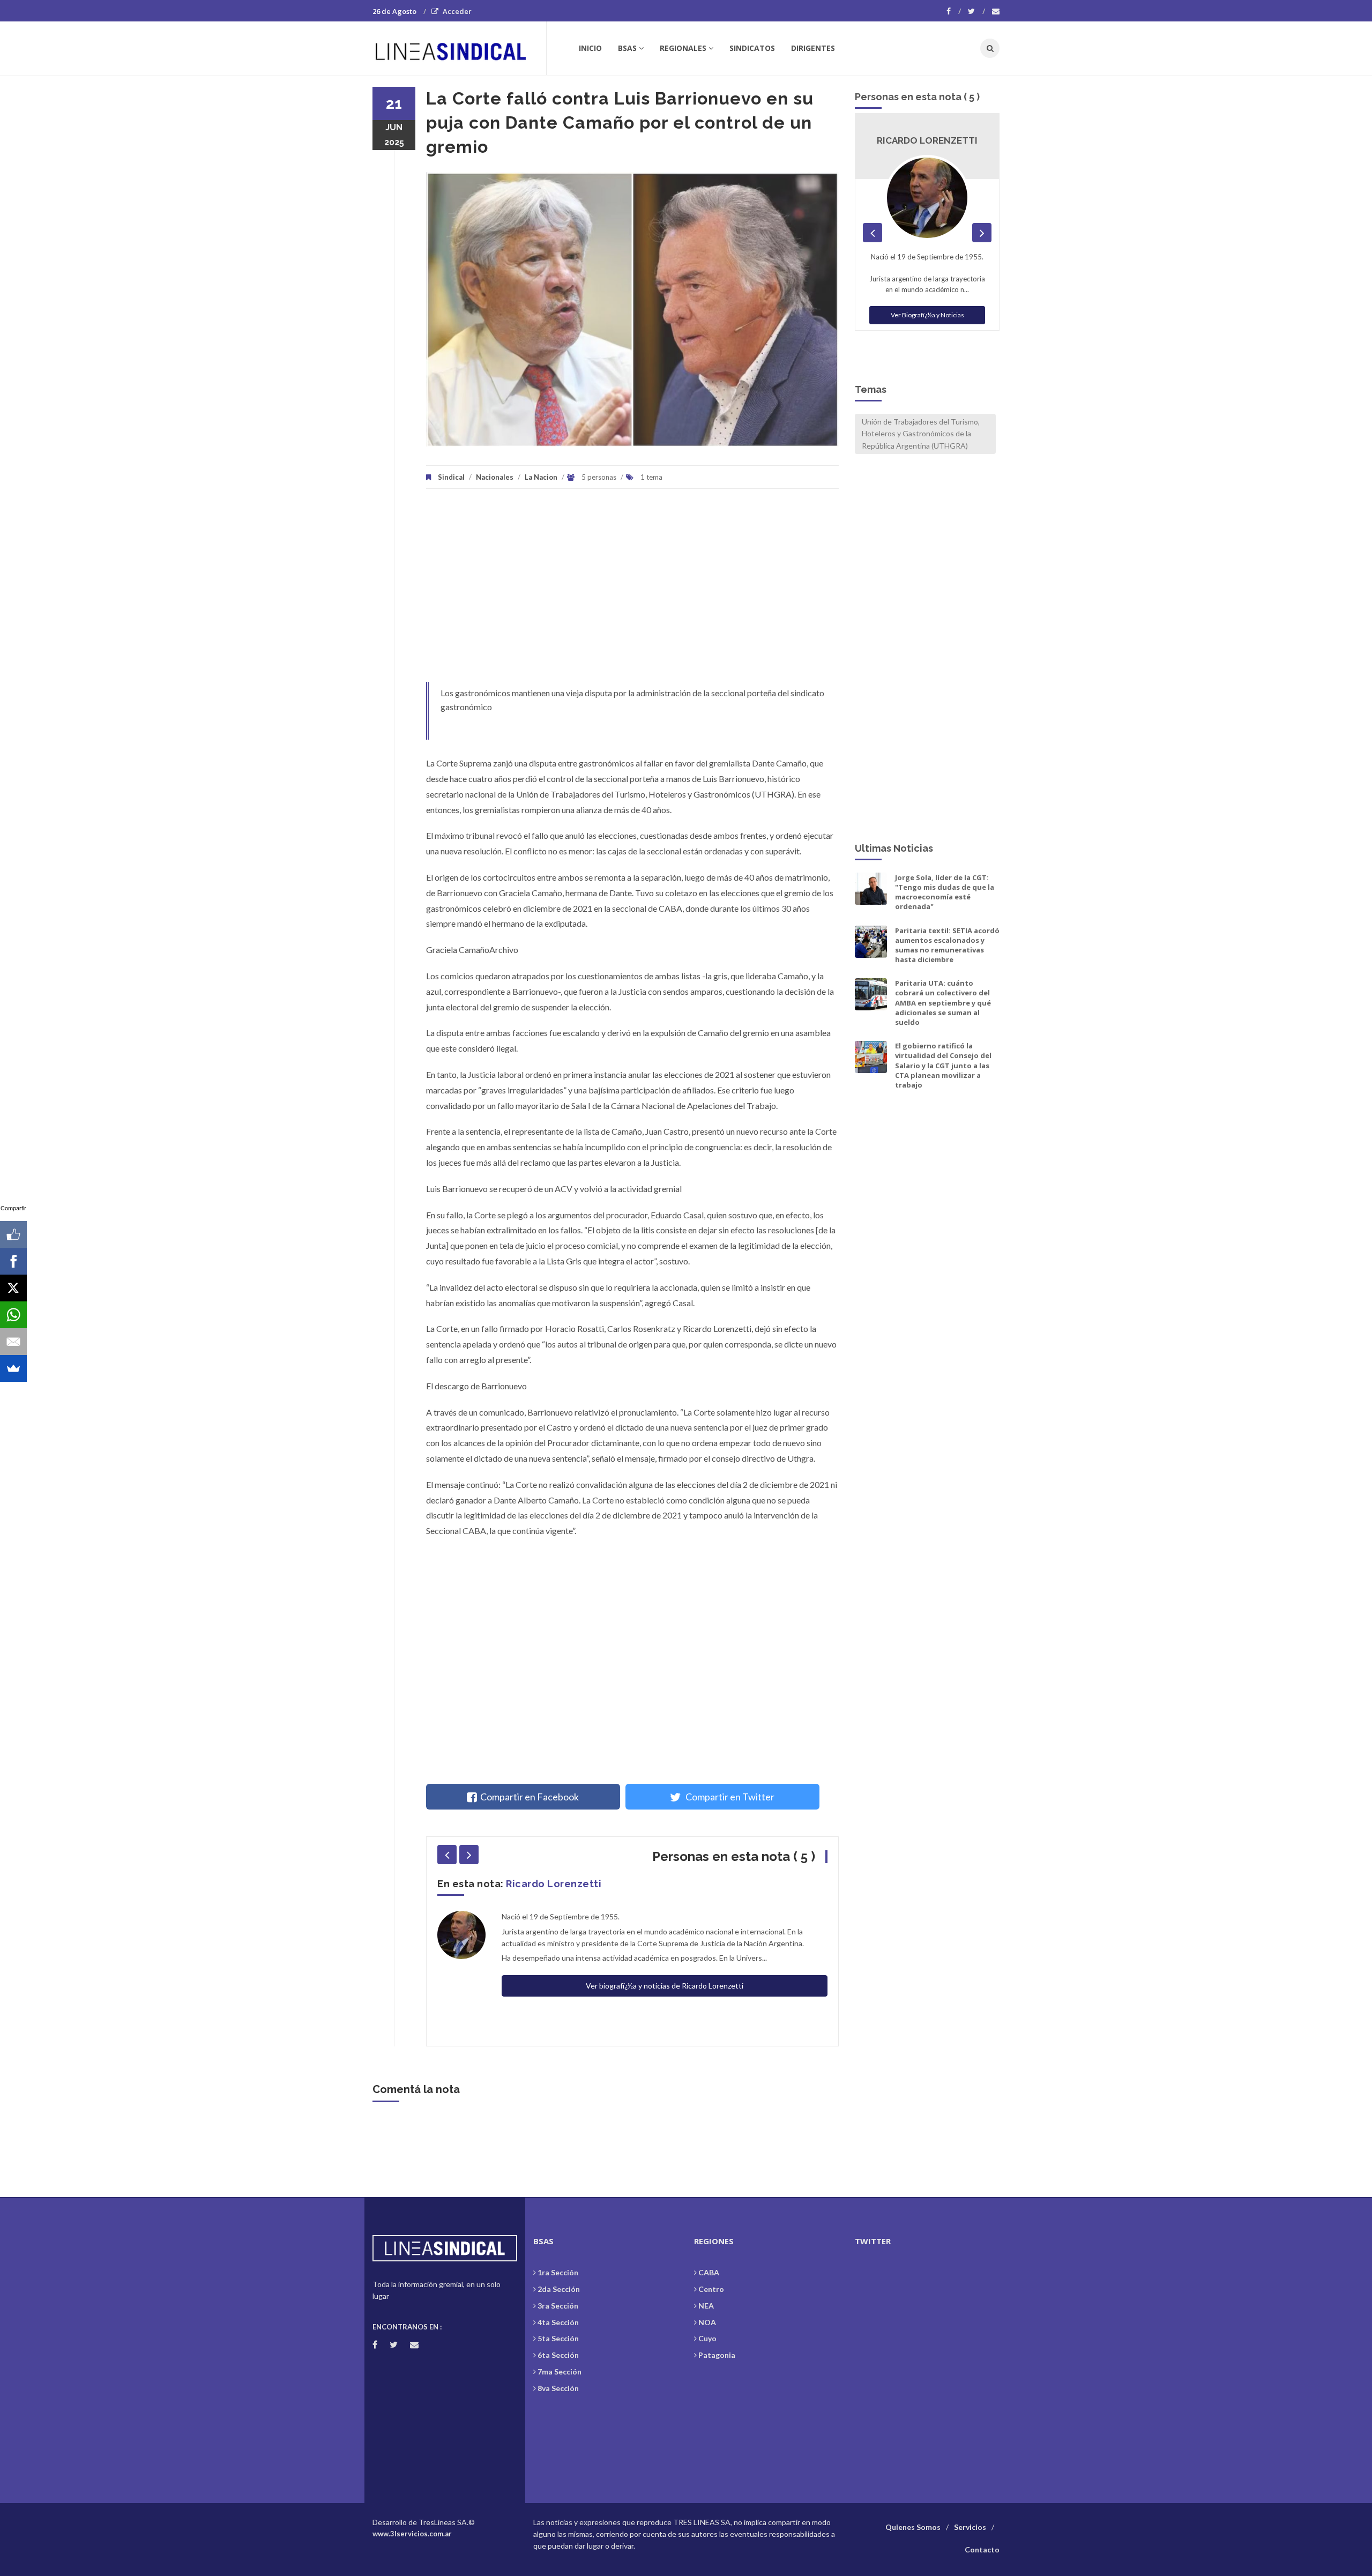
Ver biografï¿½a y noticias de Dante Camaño (665, 1956)
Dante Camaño (543, 1884)
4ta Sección (558, 2322)
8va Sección (558, 2388)
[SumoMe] (13, 1368)
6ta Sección (558, 2355)
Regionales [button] (683, 48)
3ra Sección (558, 2306)
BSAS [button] (627, 48)
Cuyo (707, 2338)
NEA (706, 2306)
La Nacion (541, 477)
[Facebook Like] (13, 1234)
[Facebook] (954, 11)
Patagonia (717, 2355)
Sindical (451, 477)
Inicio (590, 48)
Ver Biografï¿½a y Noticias (927, 315)
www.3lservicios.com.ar (412, 2534)
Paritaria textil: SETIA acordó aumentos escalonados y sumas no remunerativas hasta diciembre (947, 945)
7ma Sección (560, 2372)
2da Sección (559, 2289)
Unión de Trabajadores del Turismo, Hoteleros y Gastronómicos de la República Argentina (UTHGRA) (921, 434)
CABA (709, 2272)
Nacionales (495, 477)
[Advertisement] (632, 591)
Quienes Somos (913, 2527)
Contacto (982, 2549)
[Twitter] (976, 11)
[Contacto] (996, 11)
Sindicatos (752, 48)
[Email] (13, 1342)
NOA (707, 2322)
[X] (13, 1288)
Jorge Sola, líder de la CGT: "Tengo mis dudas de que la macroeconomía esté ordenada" (945, 892)
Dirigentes (813, 48)
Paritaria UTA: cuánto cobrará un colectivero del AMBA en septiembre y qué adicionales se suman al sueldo (943, 1003)
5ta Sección (558, 2338)
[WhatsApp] (13, 1315)
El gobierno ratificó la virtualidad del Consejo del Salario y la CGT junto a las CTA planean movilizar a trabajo (943, 1065)
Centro (711, 2289)
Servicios (970, 2527)
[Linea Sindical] (459, 48)
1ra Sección (558, 2272)
